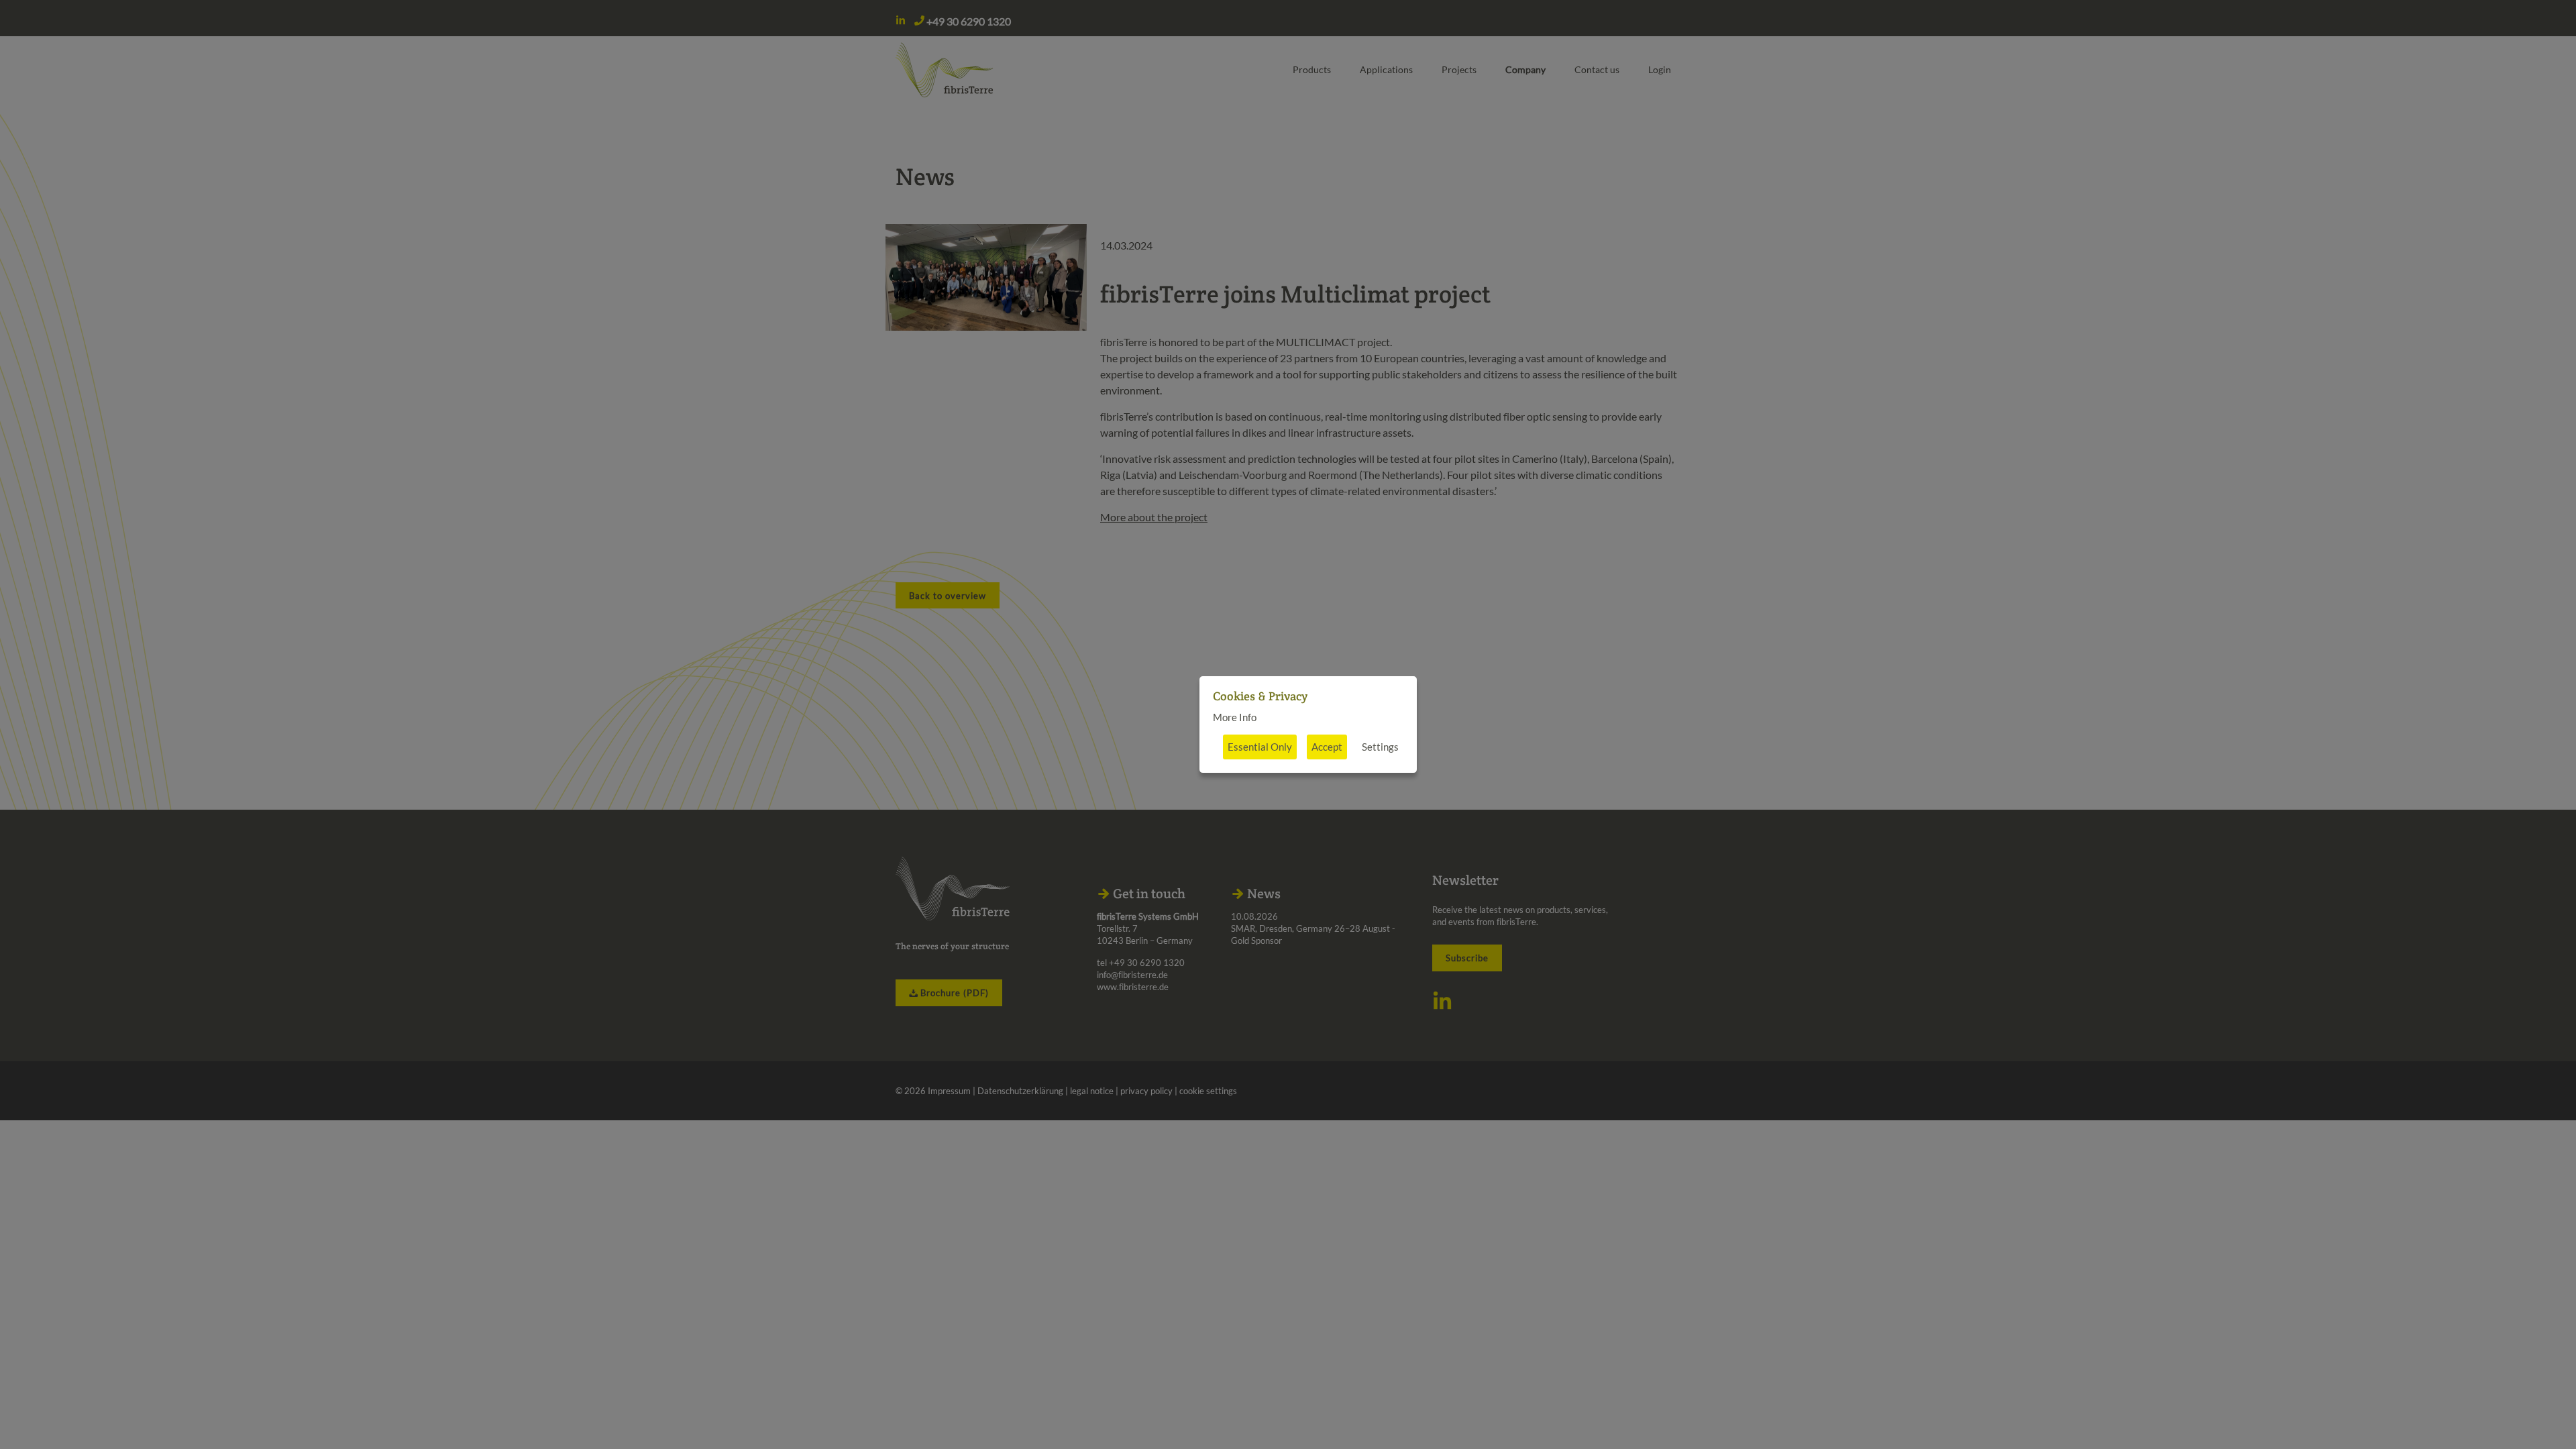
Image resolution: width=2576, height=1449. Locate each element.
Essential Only (1260, 747)
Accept (1327, 747)
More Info (1235, 717)
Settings (1380, 747)
